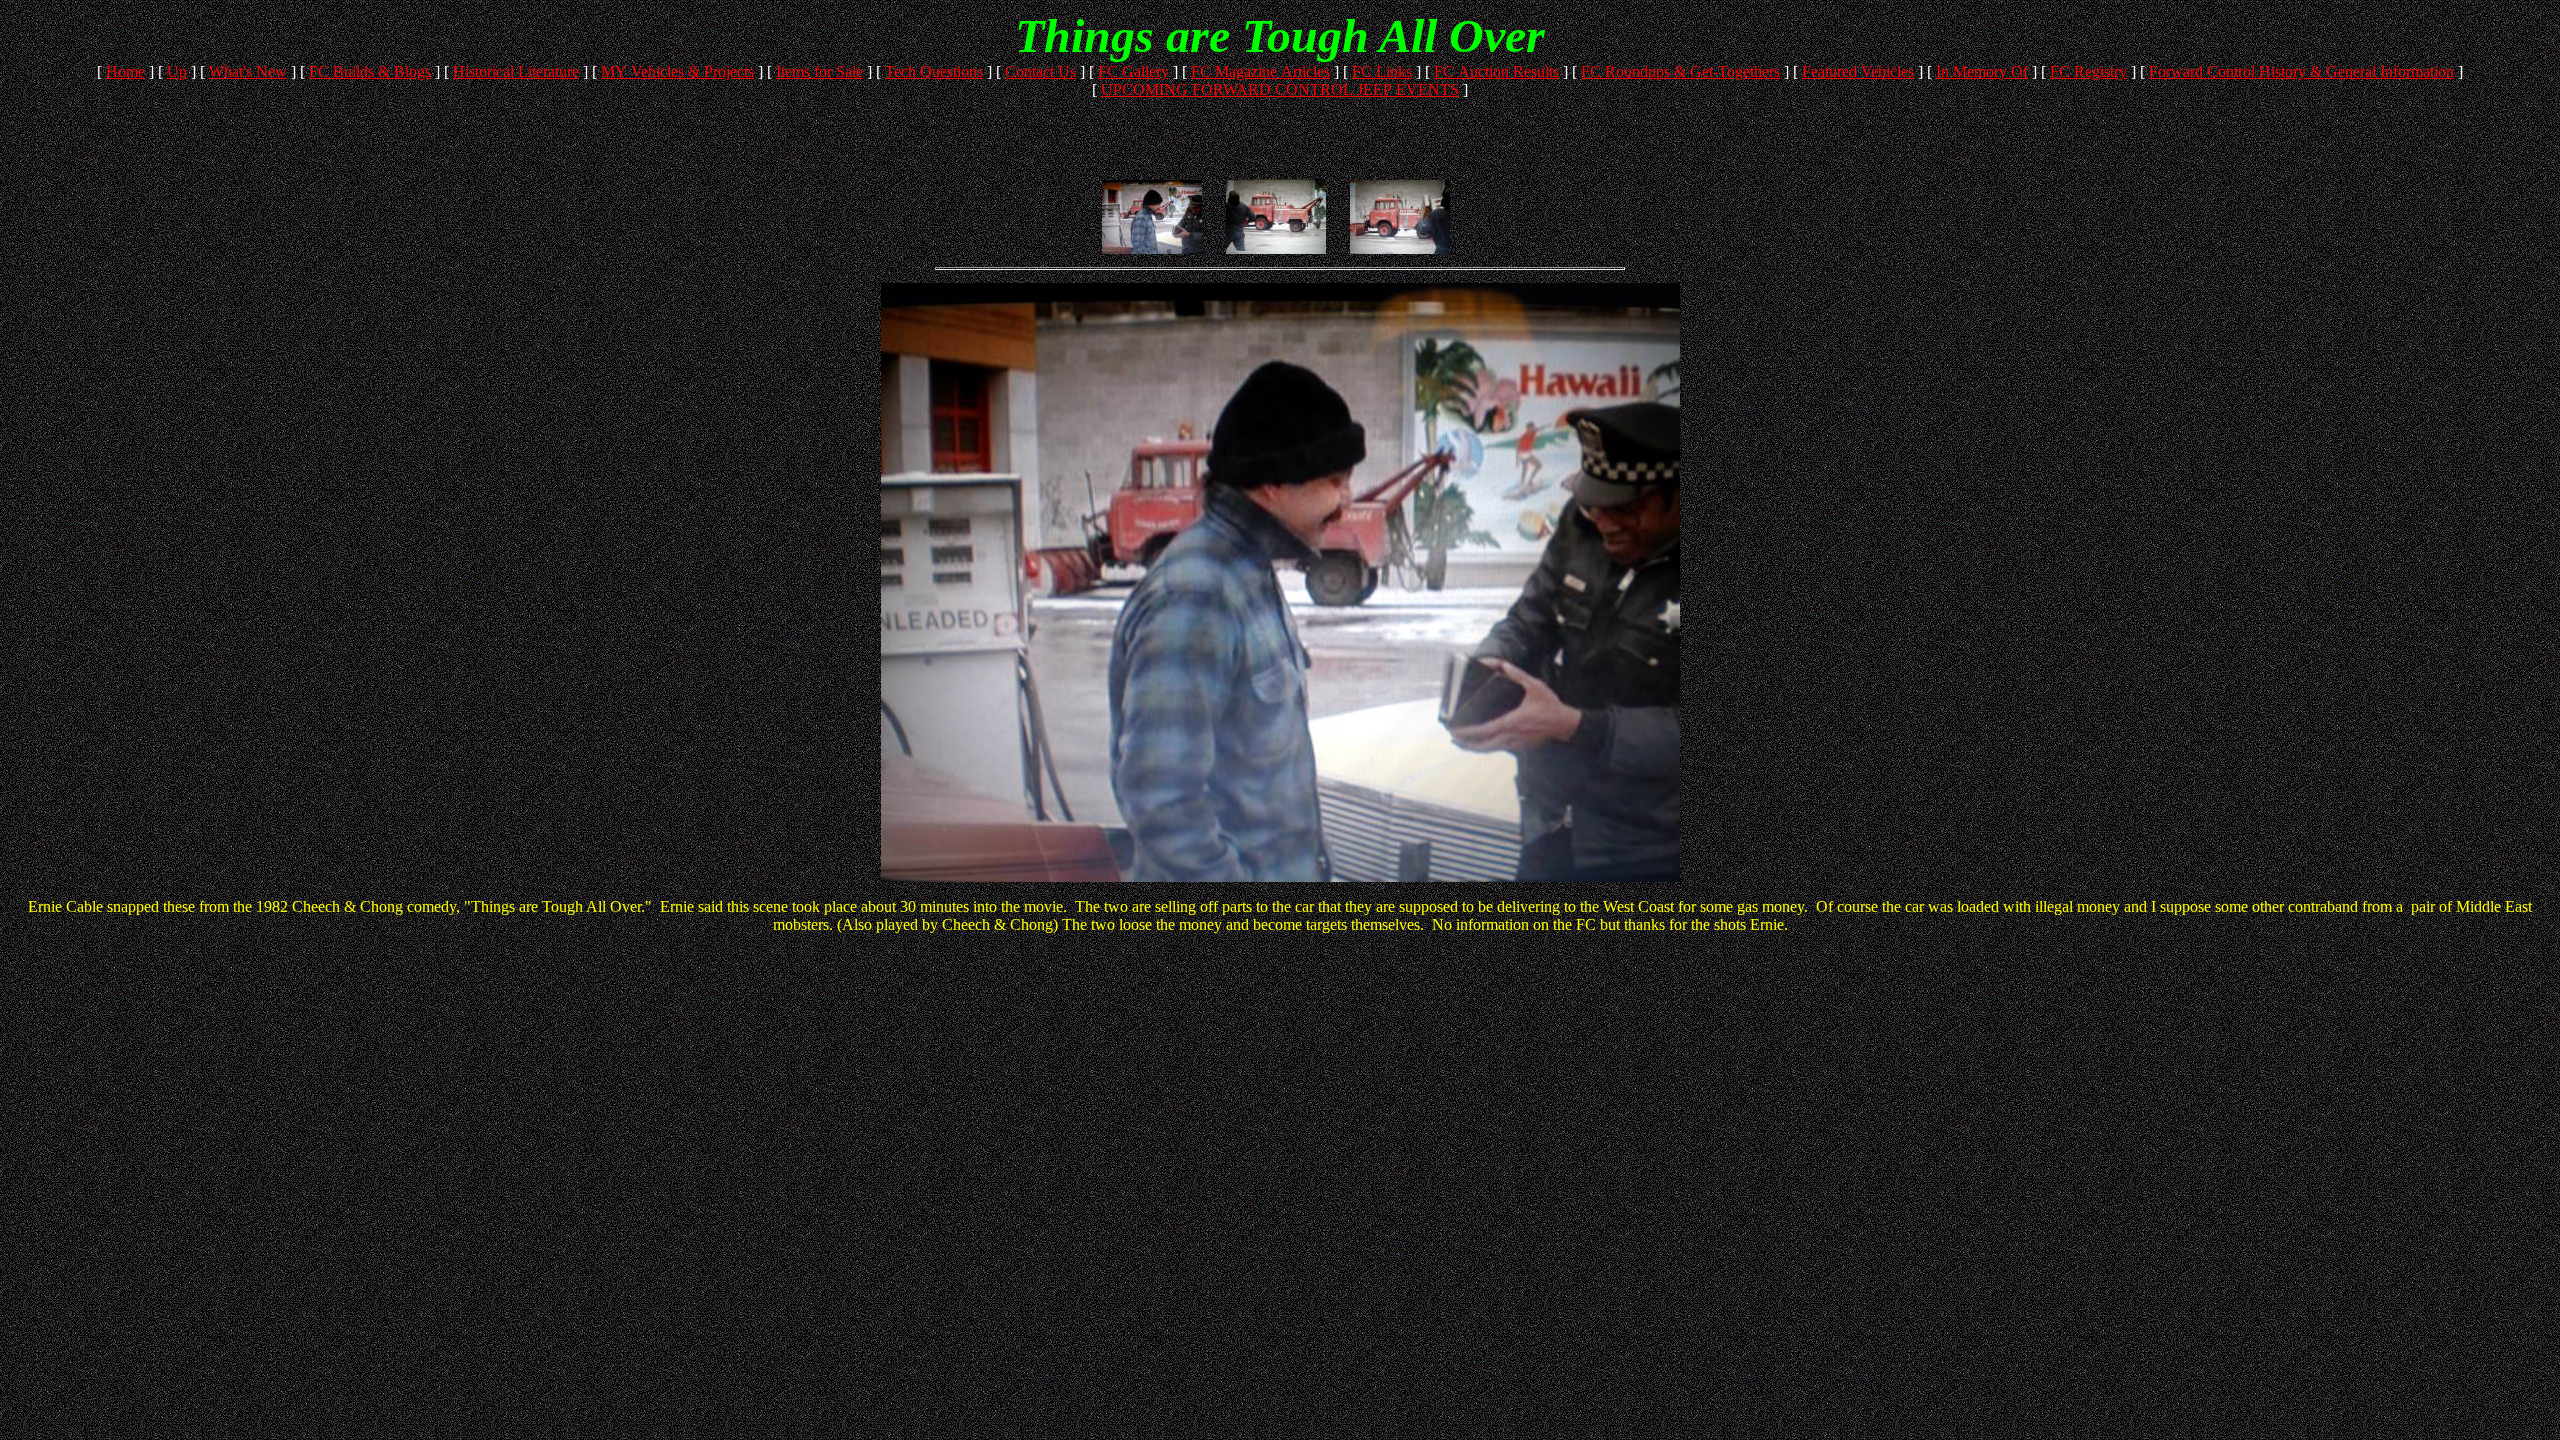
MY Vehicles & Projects (677, 71)
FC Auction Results (1496, 71)
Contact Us (1040, 71)
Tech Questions (934, 71)
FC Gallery (1133, 71)
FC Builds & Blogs (370, 71)
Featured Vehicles (1858, 71)
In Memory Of (1982, 71)
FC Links (1382, 71)
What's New (248, 71)
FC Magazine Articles (1260, 71)
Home (125, 71)
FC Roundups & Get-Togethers (1680, 71)
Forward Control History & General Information (2301, 71)
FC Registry (2088, 71)
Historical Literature (516, 71)
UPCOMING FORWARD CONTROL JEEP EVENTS (1280, 89)
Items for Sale (819, 71)
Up (177, 71)
